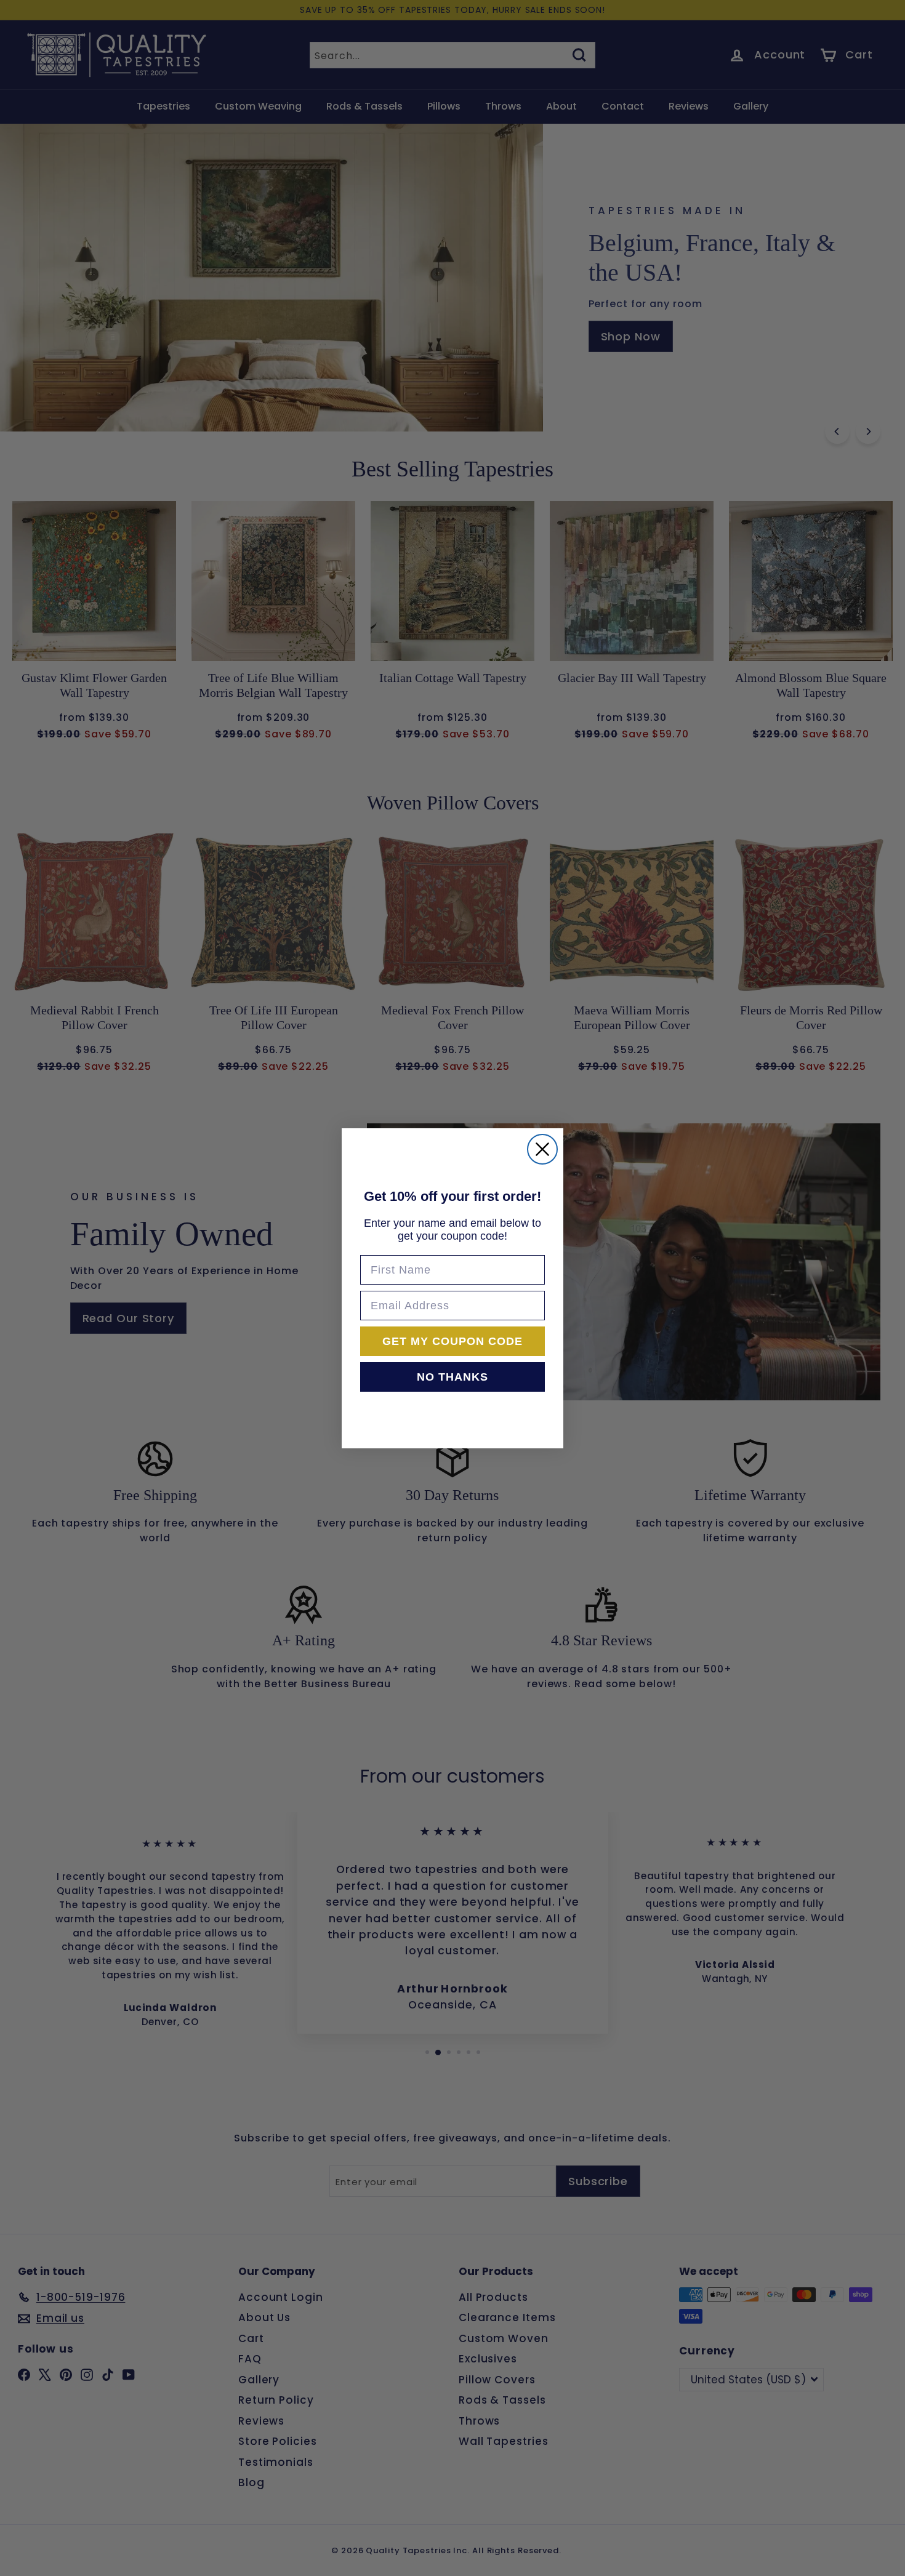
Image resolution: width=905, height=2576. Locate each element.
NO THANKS (452, 1377)
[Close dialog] (542, 1149)
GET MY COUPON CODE (452, 1341)
